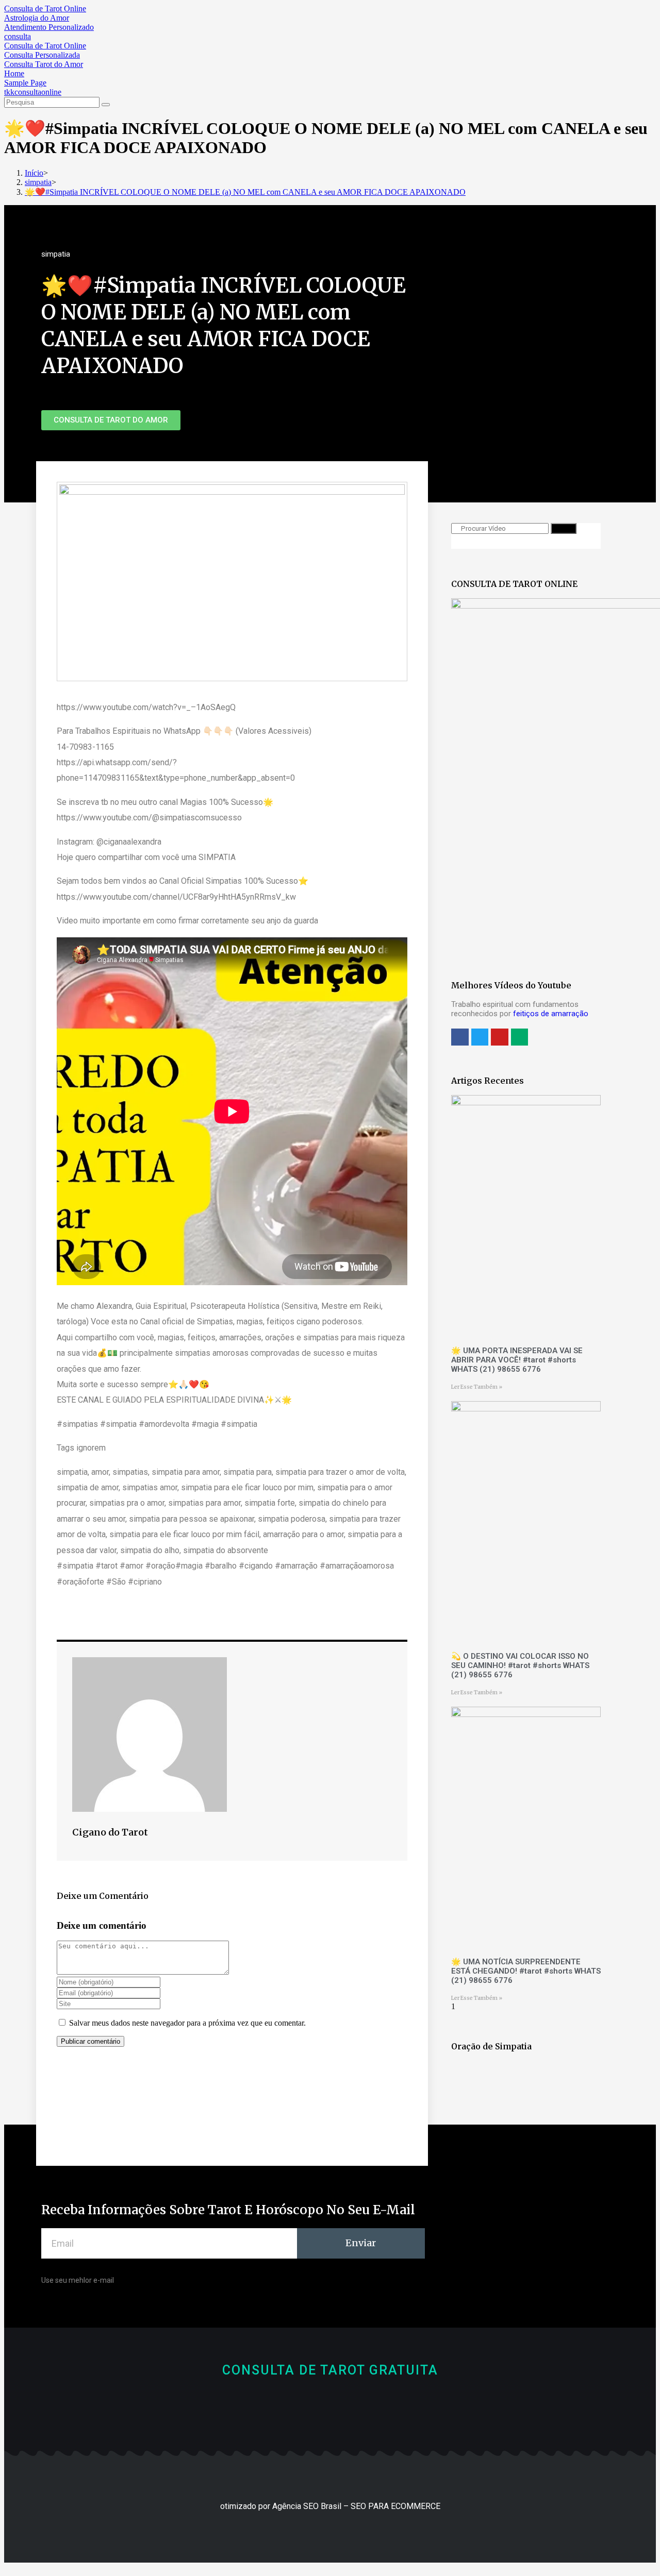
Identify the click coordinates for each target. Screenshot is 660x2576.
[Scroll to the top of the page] (7, 2567)
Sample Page (25, 83)
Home (14, 73)
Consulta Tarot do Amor (44, 64)
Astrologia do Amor (37, 18)
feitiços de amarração (551, 1014)
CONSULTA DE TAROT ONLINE (514, 584)
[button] (111, 420)
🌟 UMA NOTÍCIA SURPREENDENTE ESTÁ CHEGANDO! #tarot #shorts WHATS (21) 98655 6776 (526, 1971)
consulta (18, 36)
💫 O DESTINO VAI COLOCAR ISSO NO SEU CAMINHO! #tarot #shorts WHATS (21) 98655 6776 (520, 1665)
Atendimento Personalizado (49, 27)
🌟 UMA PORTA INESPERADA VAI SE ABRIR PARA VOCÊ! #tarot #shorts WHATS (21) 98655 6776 (517, 1360)
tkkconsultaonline (33, 92)
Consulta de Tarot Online (45, 9)
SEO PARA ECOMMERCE (395, 2506)
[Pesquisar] (564, 528)
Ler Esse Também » (477, 1387)
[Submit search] (106, 105)
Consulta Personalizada (42, 55)
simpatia (56, 254)
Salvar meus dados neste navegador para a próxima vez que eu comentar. (187, 2023)
